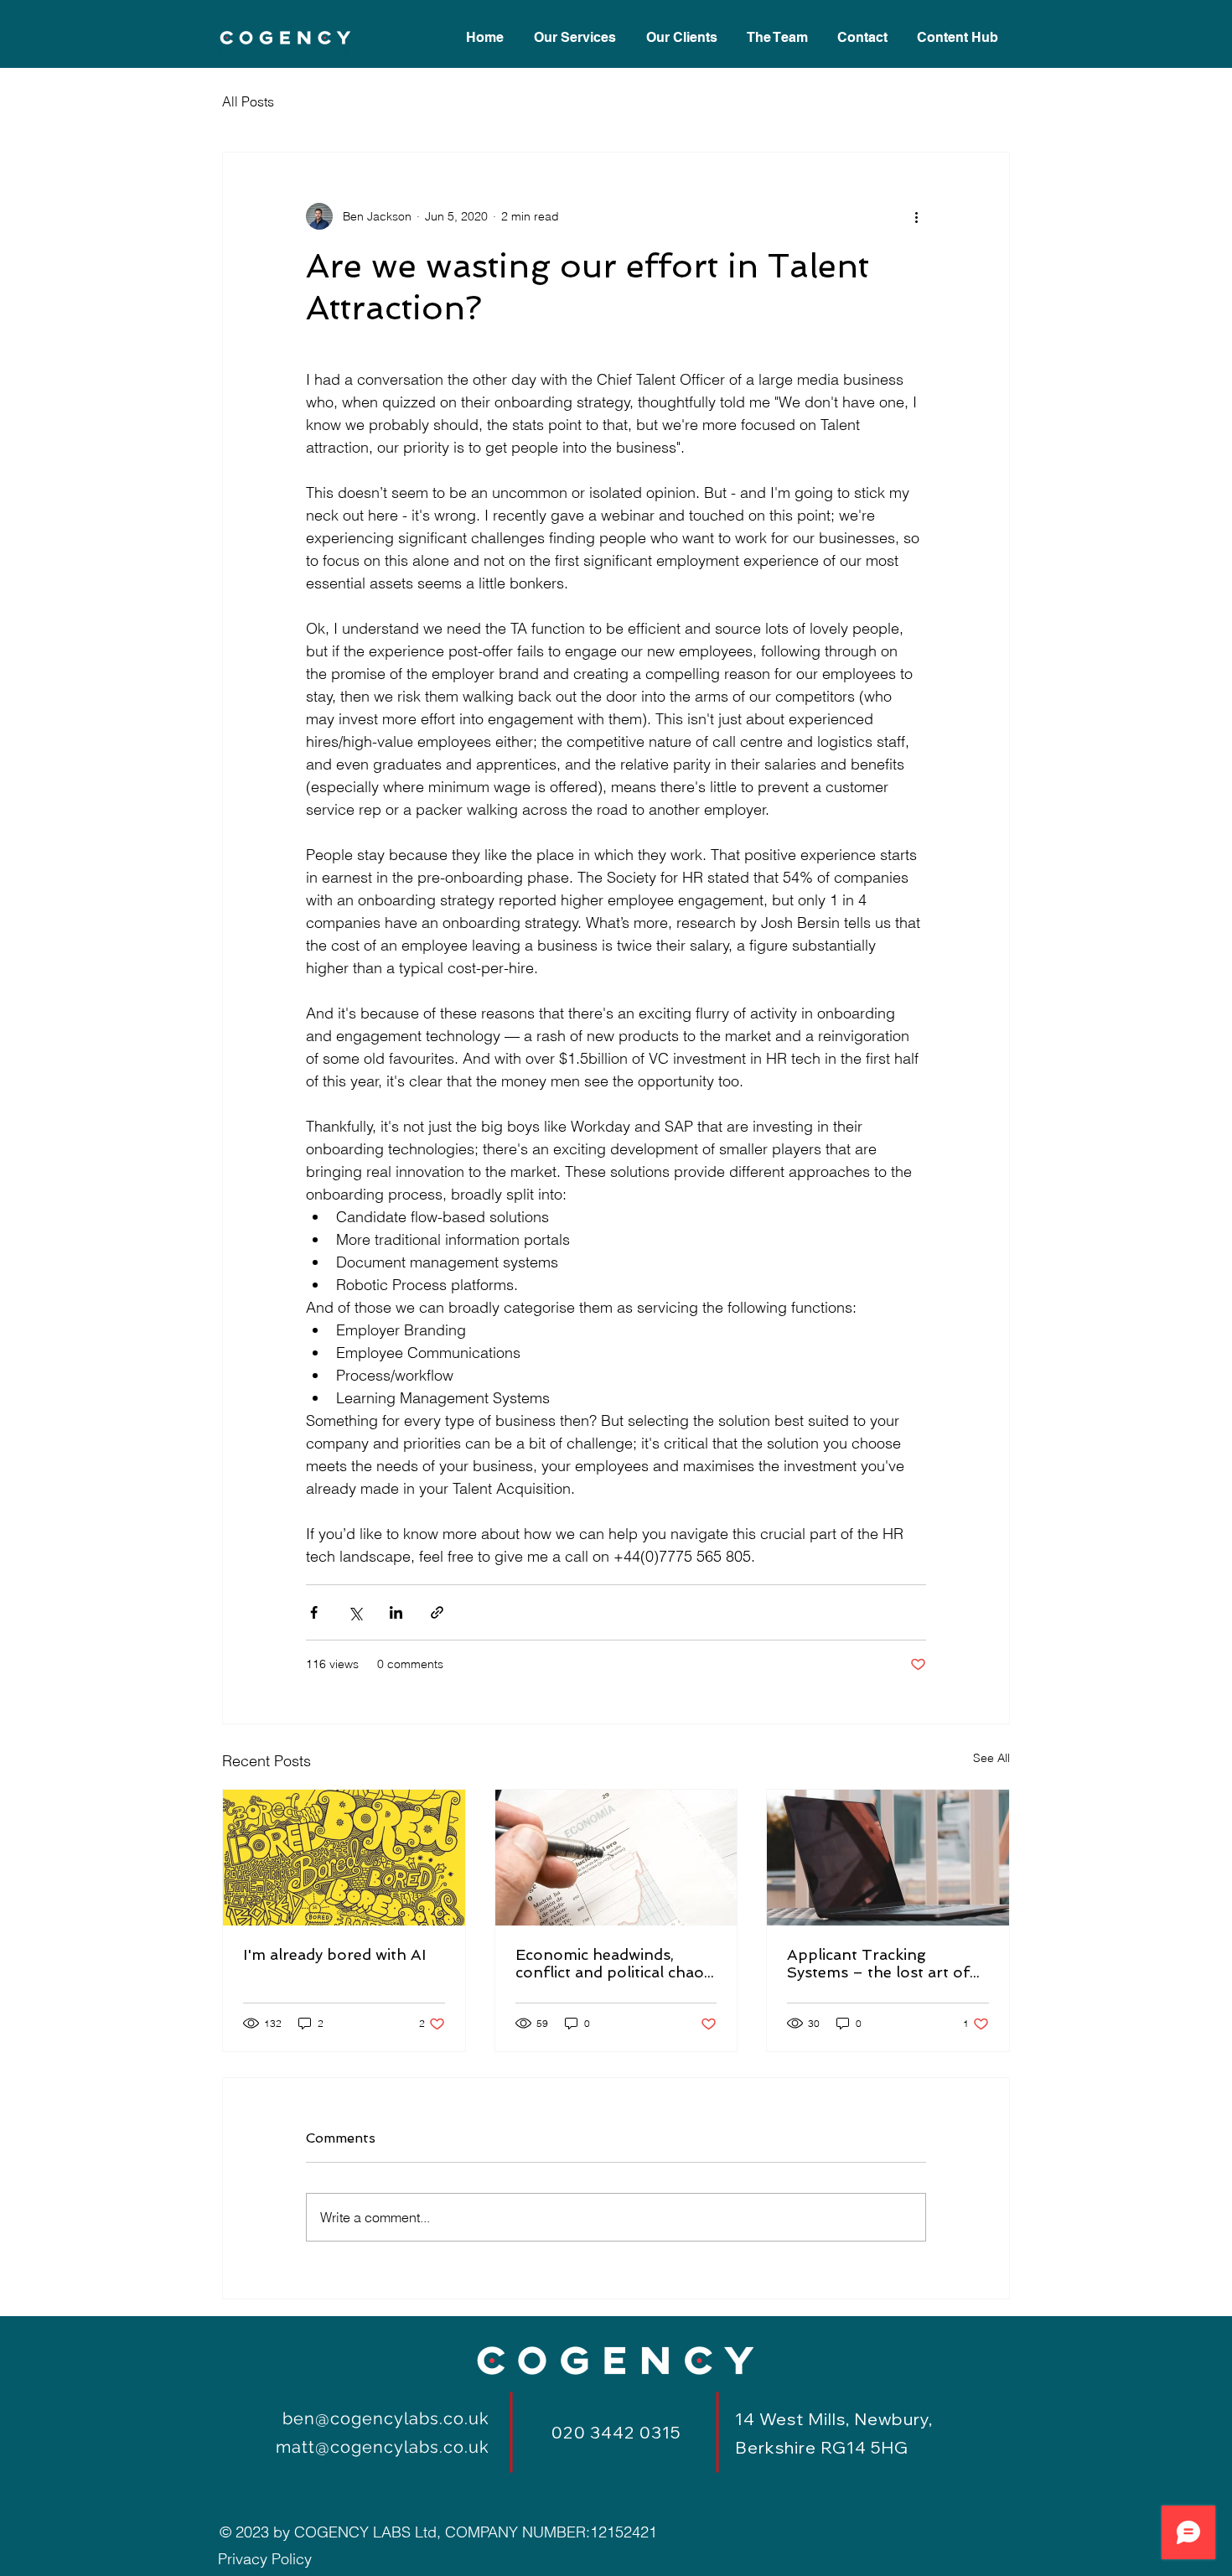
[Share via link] (437, 1612)
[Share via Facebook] (314, 1612)
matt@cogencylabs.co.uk (383, 2447)
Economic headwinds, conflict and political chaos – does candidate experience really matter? (613, 1963)
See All (991, 1758)
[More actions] (916, 216)
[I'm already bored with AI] (344, 1858)
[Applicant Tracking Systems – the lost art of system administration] (888, 1858)
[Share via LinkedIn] (396, 1612)
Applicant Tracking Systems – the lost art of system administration (878, 1963)
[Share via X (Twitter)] (355, 1612)
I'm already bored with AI (334, 1954)
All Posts (248, 101)
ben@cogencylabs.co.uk (386, 2418)
